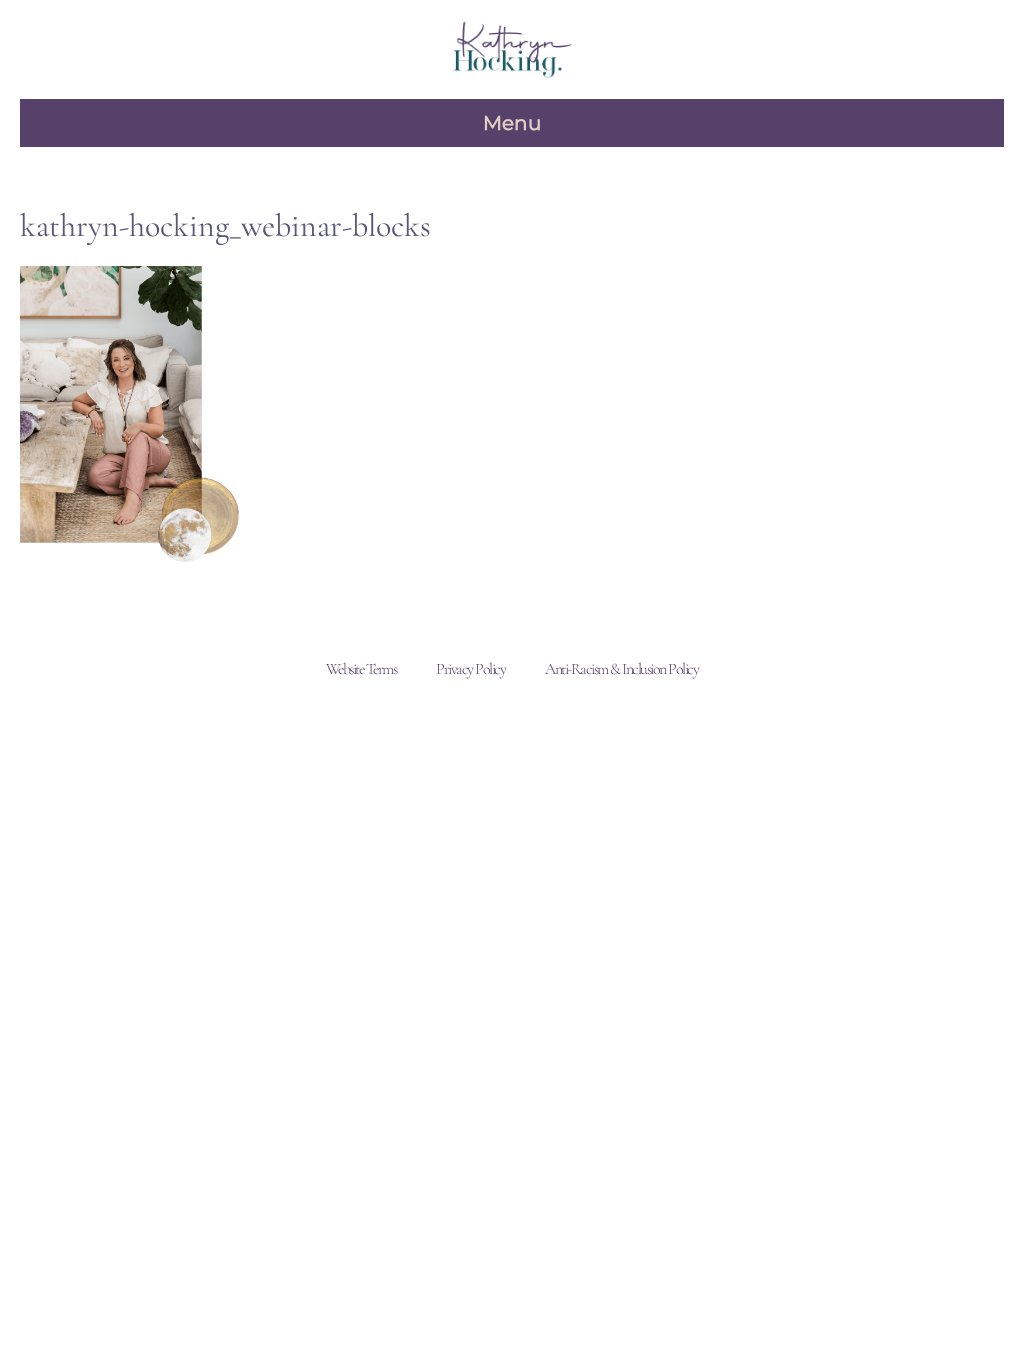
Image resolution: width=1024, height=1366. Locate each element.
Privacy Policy (470, 669)
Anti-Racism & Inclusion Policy (621, 669)
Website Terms (361, 669)
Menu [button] (512, 123)
